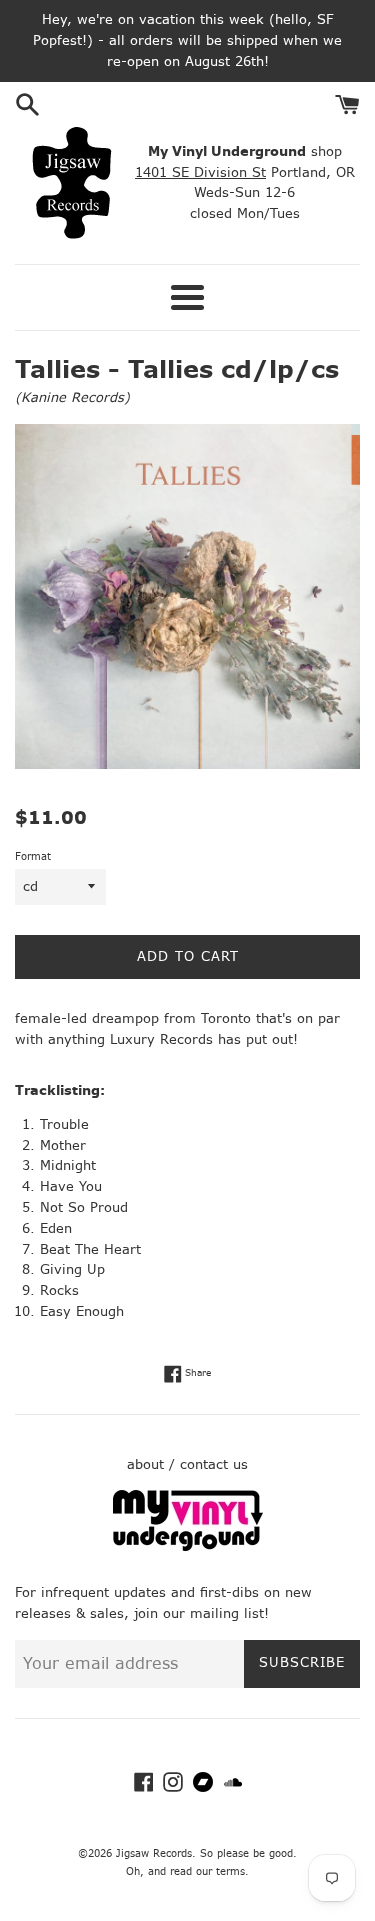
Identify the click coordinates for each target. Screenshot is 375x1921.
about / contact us (187, 1464)
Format (33, 856)
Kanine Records (72, 397)
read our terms (207, 1871)
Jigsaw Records (154, 1853)
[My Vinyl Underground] (188, 1546)
